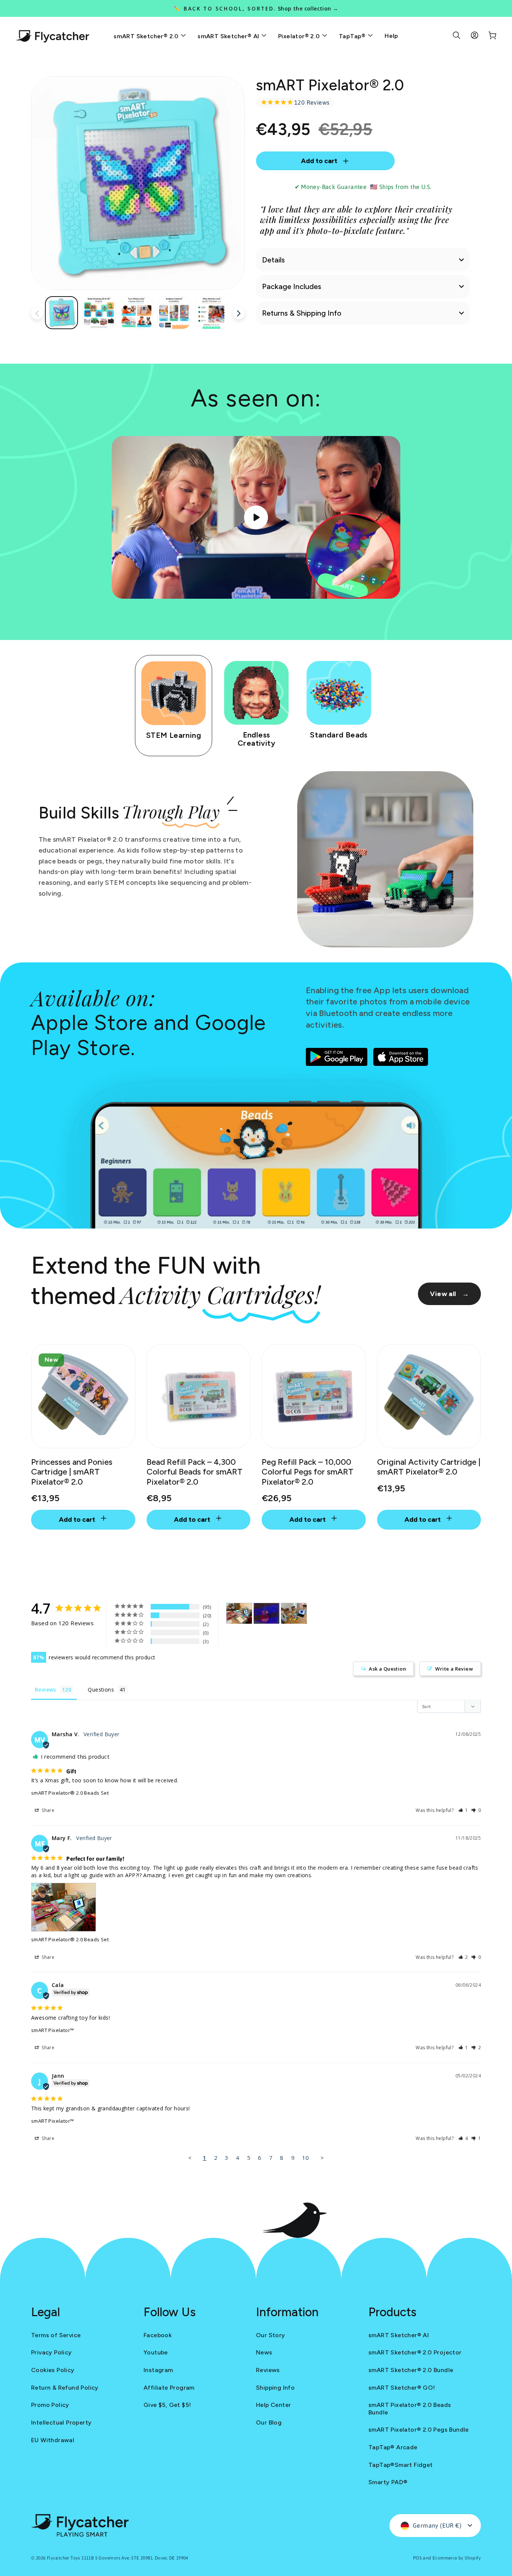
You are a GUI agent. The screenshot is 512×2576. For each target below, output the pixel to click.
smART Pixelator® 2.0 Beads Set (70, 1793)
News (264, 2352)
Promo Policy (50, 2405)
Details (273, 260)
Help (391, 36)
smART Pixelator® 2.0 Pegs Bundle (419, 2430)
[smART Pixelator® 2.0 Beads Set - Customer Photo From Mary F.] (239, 1613)
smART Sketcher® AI (229, 36)
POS (417, 2558)
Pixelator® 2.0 (300, 36)
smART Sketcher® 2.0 (147, 36)
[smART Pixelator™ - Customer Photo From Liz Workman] (294, 1613)
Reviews (268, 2370)
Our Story (271, 2335)
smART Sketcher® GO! (402, 2388)
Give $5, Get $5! (167, 2405)
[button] (463, 1810)
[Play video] (256, 517)
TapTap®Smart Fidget (401, 2465)
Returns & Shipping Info (302, 313)
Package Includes (292, 286)
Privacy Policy (52, 2352)
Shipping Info (275, 2388)
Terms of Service (56, 2335)
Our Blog (269, 2422)
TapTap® (353, 36)
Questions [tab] (101, 1690)
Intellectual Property (61, 2422)
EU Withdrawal (53, 2440)
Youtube (156, 2352)
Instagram (158, 2370)
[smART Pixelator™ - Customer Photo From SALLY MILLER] (266, 1613)
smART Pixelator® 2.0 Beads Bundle (410, 2408)
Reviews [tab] (46, 1690)
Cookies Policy (53, 2370)
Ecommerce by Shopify (457, 2558)
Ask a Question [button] (387, 1669)
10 (306, 2158)
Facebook (158, 2335)
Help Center (273, 2405)
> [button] (322, 2158)
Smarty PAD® (388, 2482)
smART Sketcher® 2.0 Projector (415, 2352)
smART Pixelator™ (52, 2030)
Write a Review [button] (454, 1669)
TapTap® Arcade (393, 2447)
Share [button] (47, 1810)
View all (449, 1294)
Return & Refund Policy (65, 2388)
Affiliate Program (169, 2388)
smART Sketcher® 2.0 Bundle (411, 2370)
